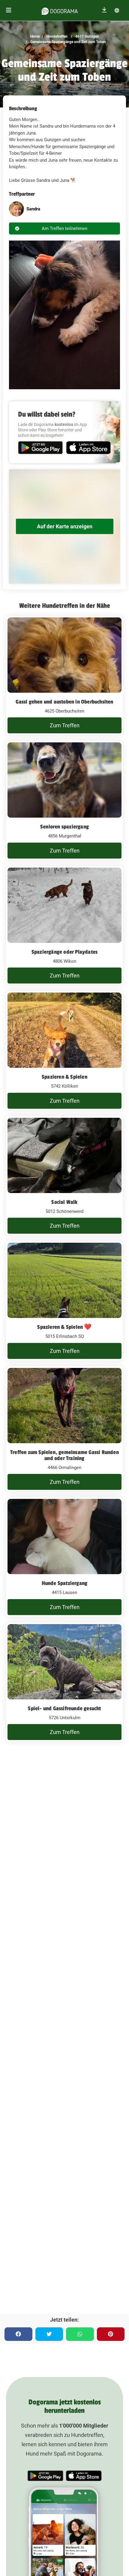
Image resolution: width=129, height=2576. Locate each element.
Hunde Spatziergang (65, 1583)
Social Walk (64, 1202)
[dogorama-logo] (60, 10)
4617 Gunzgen (87, 36)
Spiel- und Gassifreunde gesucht (64, 1708)
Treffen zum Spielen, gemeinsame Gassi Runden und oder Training (64, 1455)
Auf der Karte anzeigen (65, 526)
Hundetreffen (57, 36)
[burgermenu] (9, 10)
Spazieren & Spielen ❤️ (64, 1327)
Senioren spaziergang (64, 827)
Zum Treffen (65, 725)
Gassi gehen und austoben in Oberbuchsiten (64, 702)
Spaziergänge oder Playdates (64, 952)
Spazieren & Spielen (64, 1077)
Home (35, 36)
